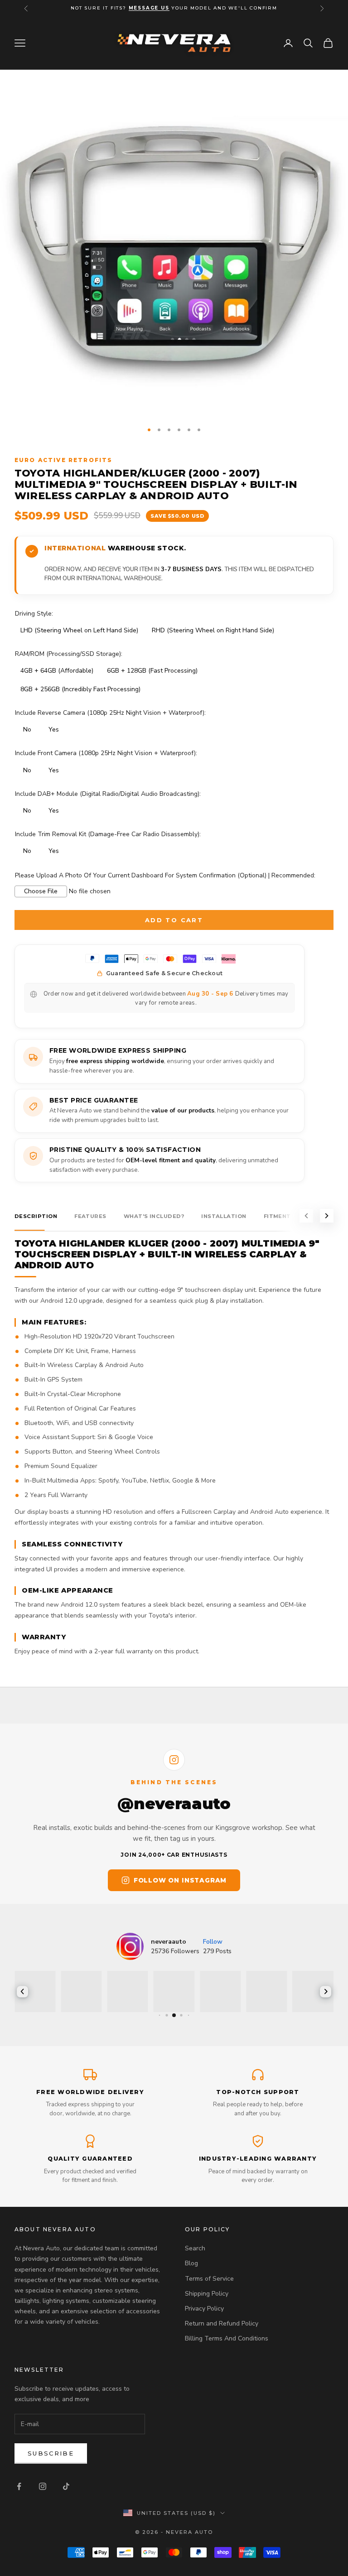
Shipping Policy (207, 2294)
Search (195, 2248)
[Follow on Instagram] (43, 2486)
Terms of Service (209, 2279)
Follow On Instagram (180, 1880)
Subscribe (51, 2453)
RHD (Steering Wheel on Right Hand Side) (213, 630)
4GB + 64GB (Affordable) (57, 671)
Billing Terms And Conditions (227, 2338)
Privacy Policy (204, 2309)
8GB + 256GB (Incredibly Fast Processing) (80, 689)
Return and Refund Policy (222, 2323)
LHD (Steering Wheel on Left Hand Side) (79, 630)
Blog (191, 2263)
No (27, 729)
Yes (54, 729)
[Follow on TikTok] (66, 2486)
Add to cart (174, 920)
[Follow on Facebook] (19, 2486)
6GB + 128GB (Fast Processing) (152, 671)
